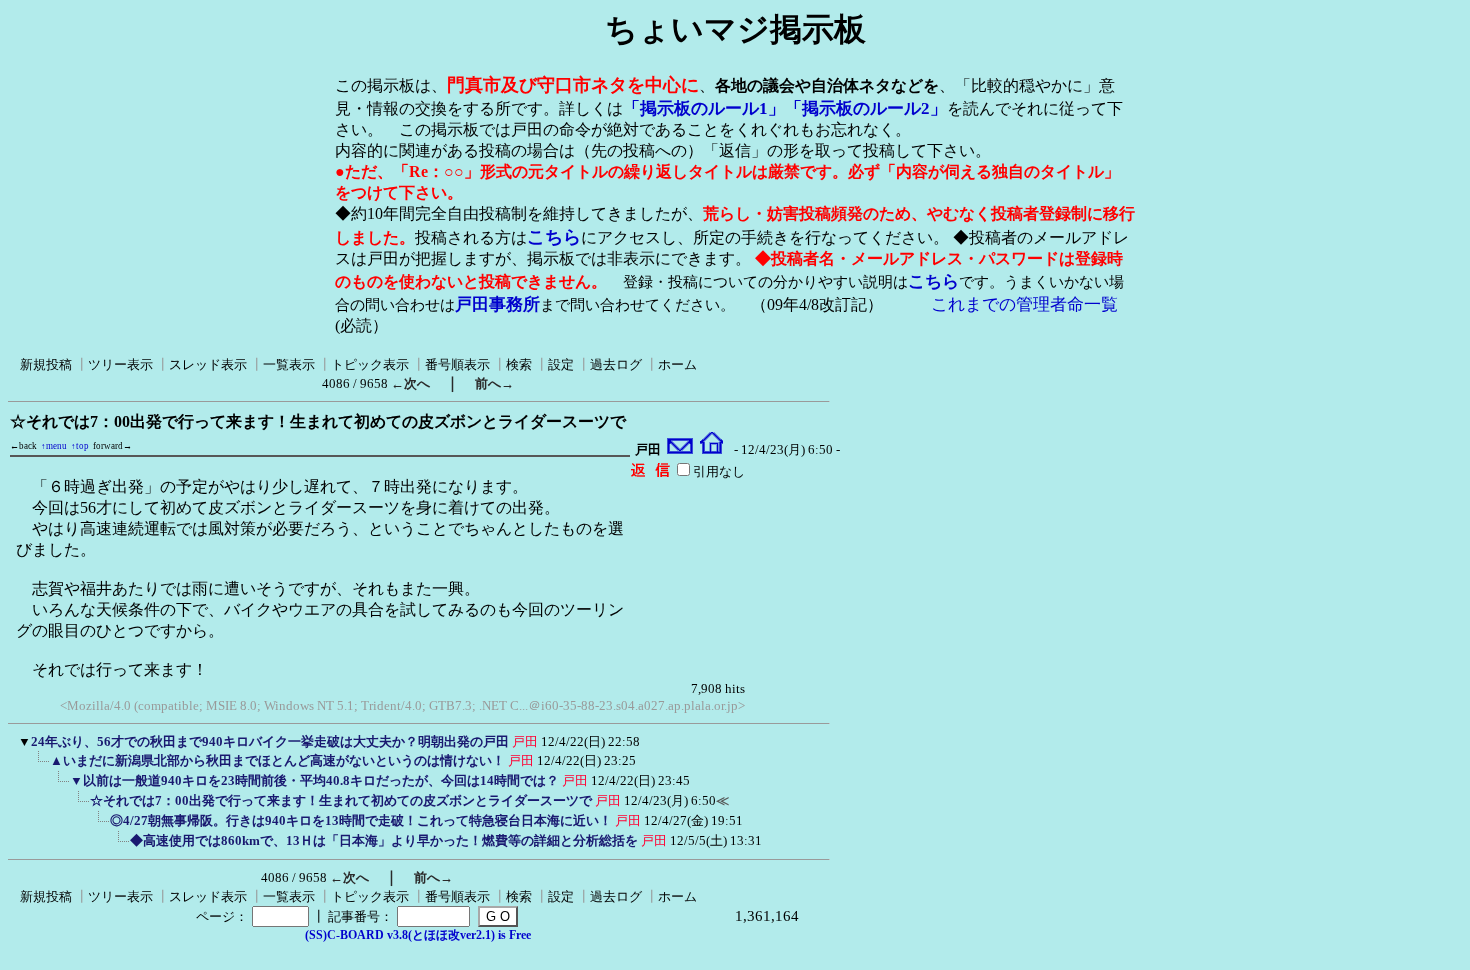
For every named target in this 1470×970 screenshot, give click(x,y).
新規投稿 (46, 364)
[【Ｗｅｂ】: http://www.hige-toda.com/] (711, 450)
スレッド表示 (208, 364)
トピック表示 (370, 364)
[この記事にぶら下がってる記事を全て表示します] (40, 767)
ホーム (677, 364)
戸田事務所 (497, 304)
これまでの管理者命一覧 (1024, 304)
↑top (80, 446)
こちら (554, 237)
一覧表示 (289, 364)
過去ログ (616, 364)
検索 (519, 364)
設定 (561, 364)
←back (23, 446)
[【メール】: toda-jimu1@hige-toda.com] (680, 450)
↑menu (54, 446)
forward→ (112, 446)
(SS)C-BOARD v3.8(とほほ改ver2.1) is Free (418, 935)
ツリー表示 (120, 364)
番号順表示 (457, 364)
